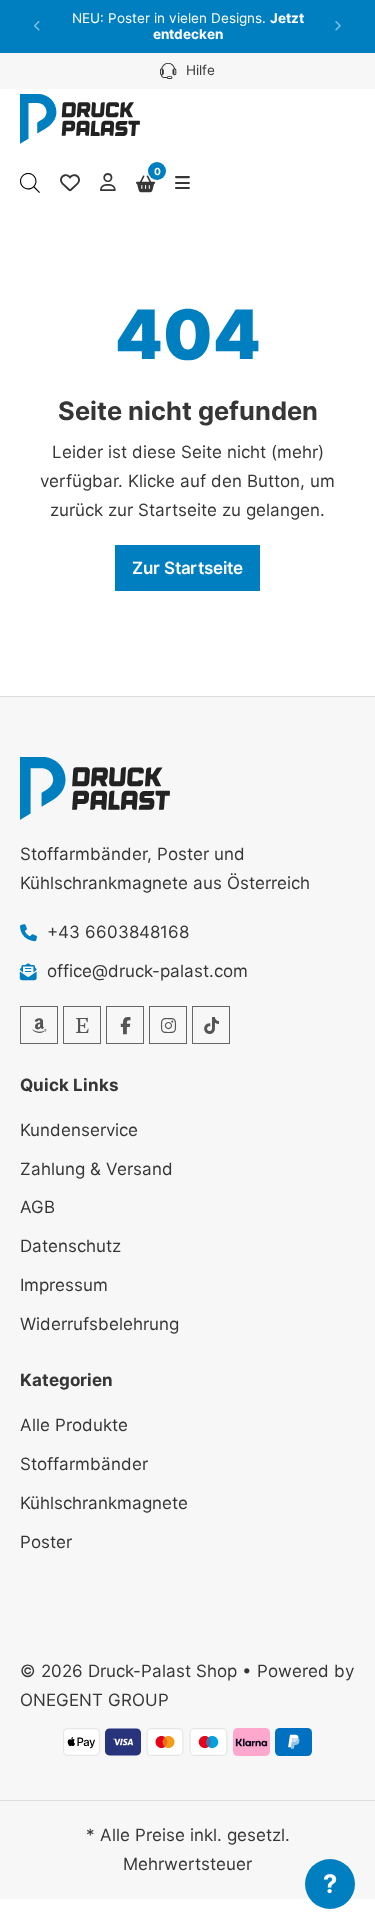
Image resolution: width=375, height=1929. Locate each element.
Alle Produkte (74, 1425)
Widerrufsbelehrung (99, 1324)
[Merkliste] (70, 183)
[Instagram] (168, 1025)
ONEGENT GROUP (94, 1700)
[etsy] (82, 1025)
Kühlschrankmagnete (104, 1503)
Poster (46, 1542)
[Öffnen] (182, 183)
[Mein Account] (108, 183)
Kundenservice (79, 1130)
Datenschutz (70, 1246)
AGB (37, 1207)
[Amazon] (39, 1025)
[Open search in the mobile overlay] (30, 183)
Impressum (64, 1285)
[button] (37, 26)
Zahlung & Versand (96, 1169)
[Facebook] (125, 1025)
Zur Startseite (187, 568)
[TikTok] (211, 1025)
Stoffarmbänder (84, 1464)
